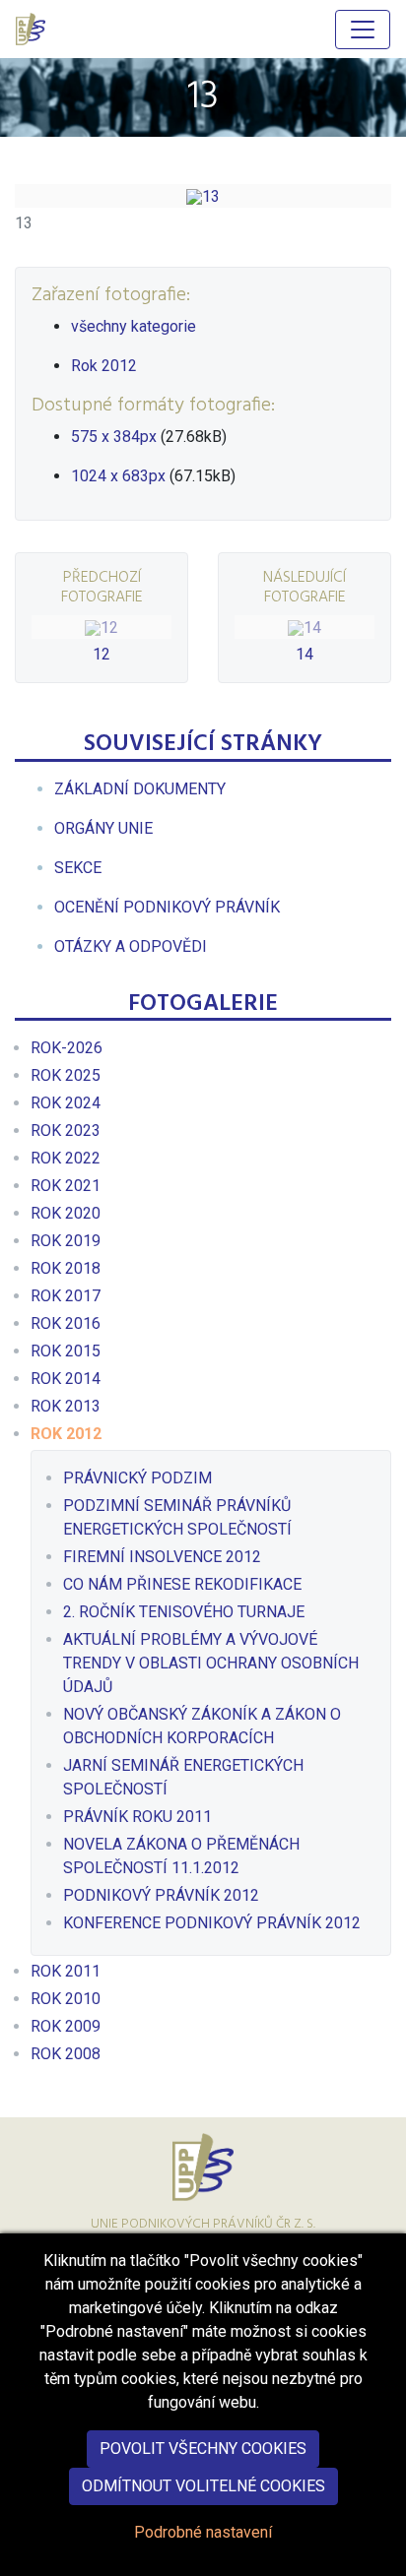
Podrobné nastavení (203, 2532)
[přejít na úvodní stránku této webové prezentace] (33, 29)
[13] (203, 196)
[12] (101, 627)
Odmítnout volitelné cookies (203, 2486)
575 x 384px (114, 437)
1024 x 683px (118, 476)
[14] (304, 627)
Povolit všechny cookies (203, 2449)
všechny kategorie (134, 326)
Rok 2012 (104, 366)
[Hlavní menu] (363, 30)
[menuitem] (140, 789)
